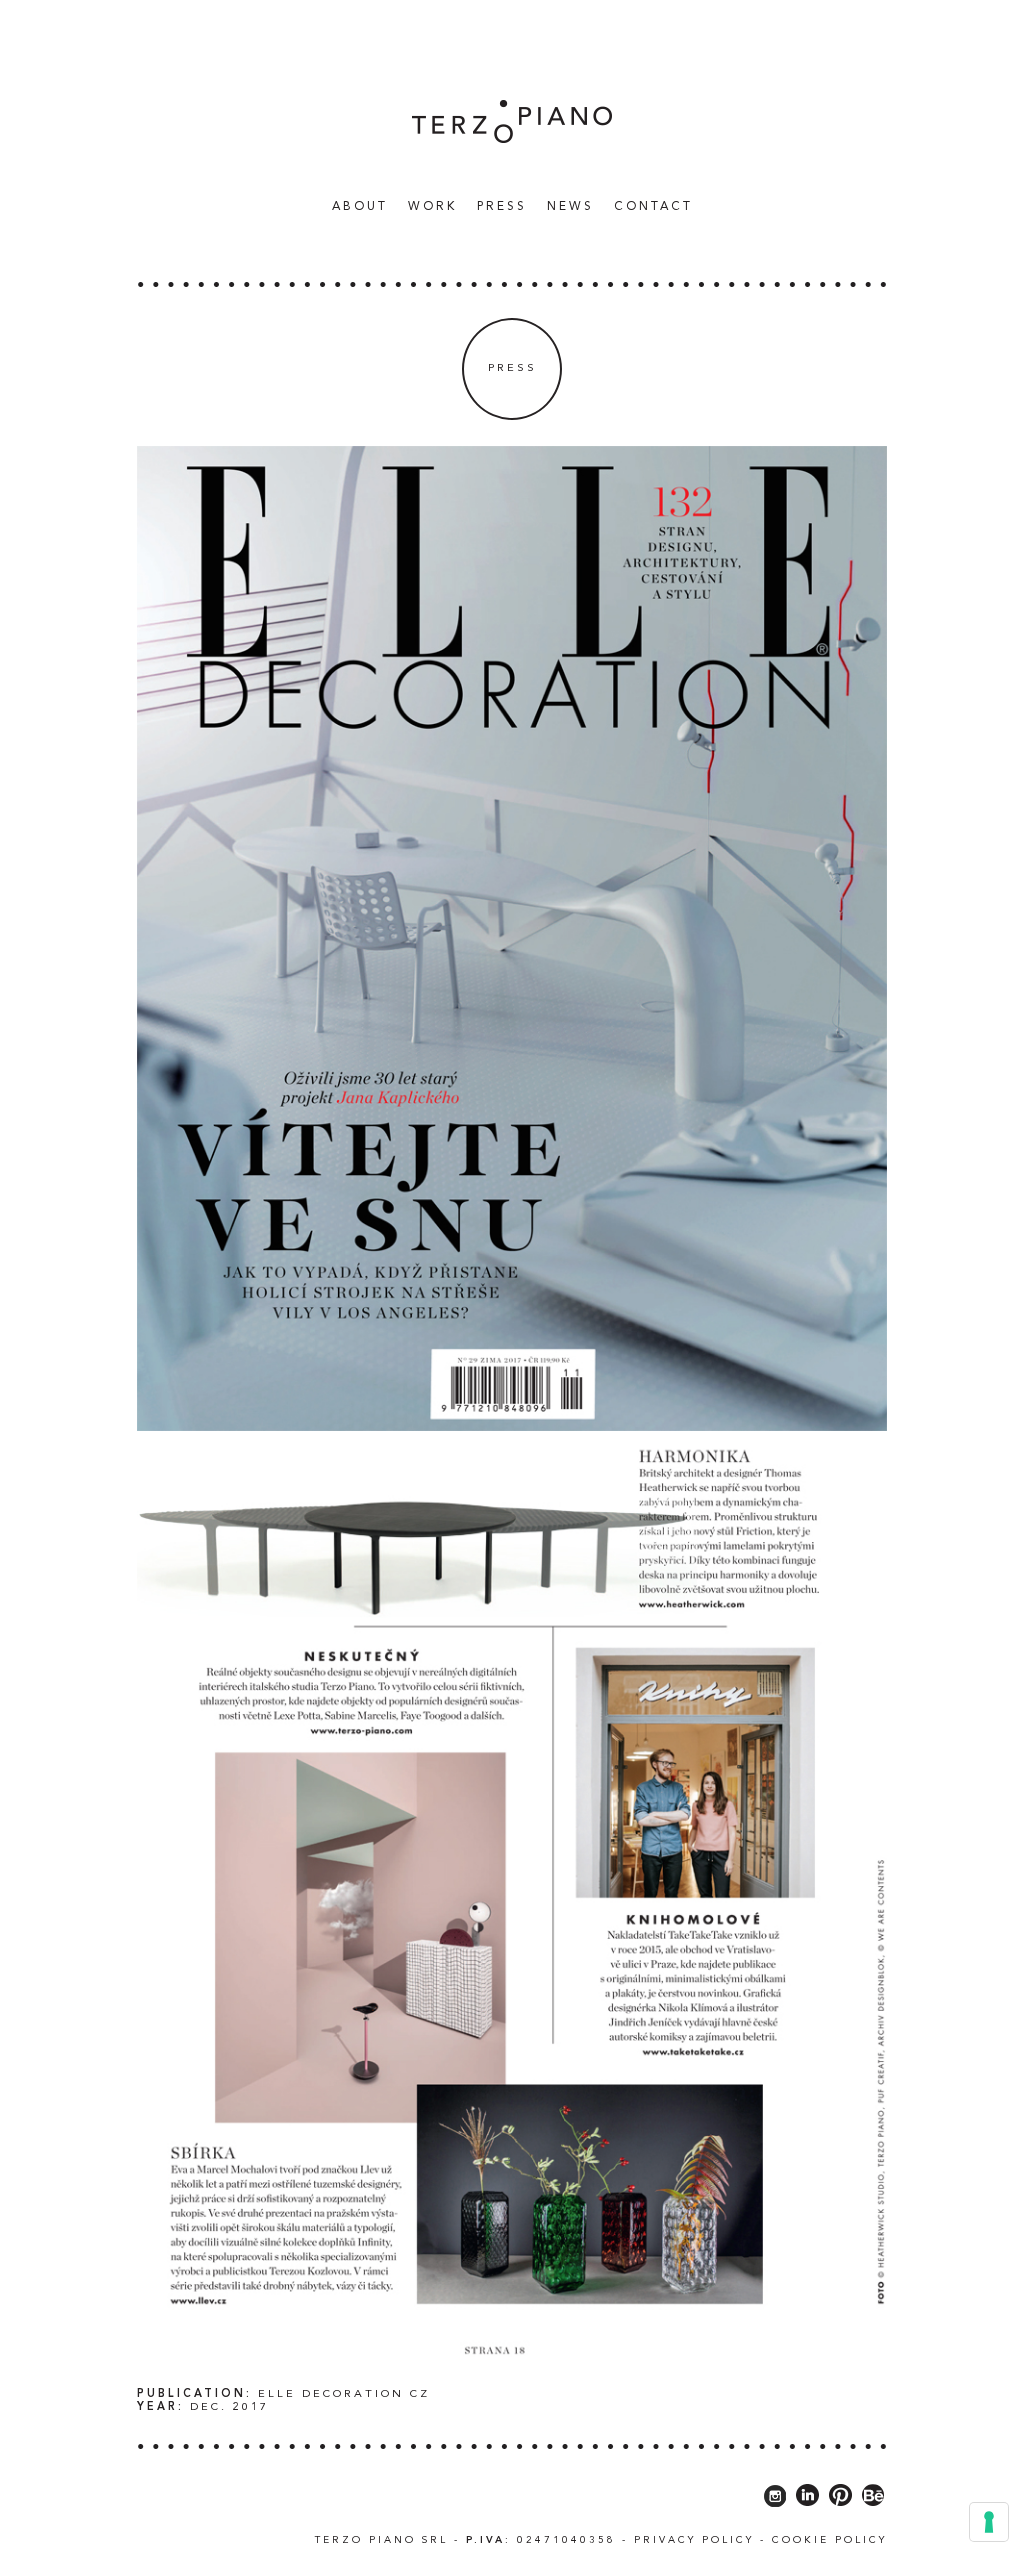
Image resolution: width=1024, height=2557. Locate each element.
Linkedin (807, 2495)
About (360, 207)
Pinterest (840, 2495)
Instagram (774, 2495)
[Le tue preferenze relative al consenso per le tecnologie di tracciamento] (989, 2522)
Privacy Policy (694, 2540)
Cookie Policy (829, 2540)
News (570, 207)
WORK (432, 207)
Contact (653, 207)
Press (502, 207)
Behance (873, 2495)
